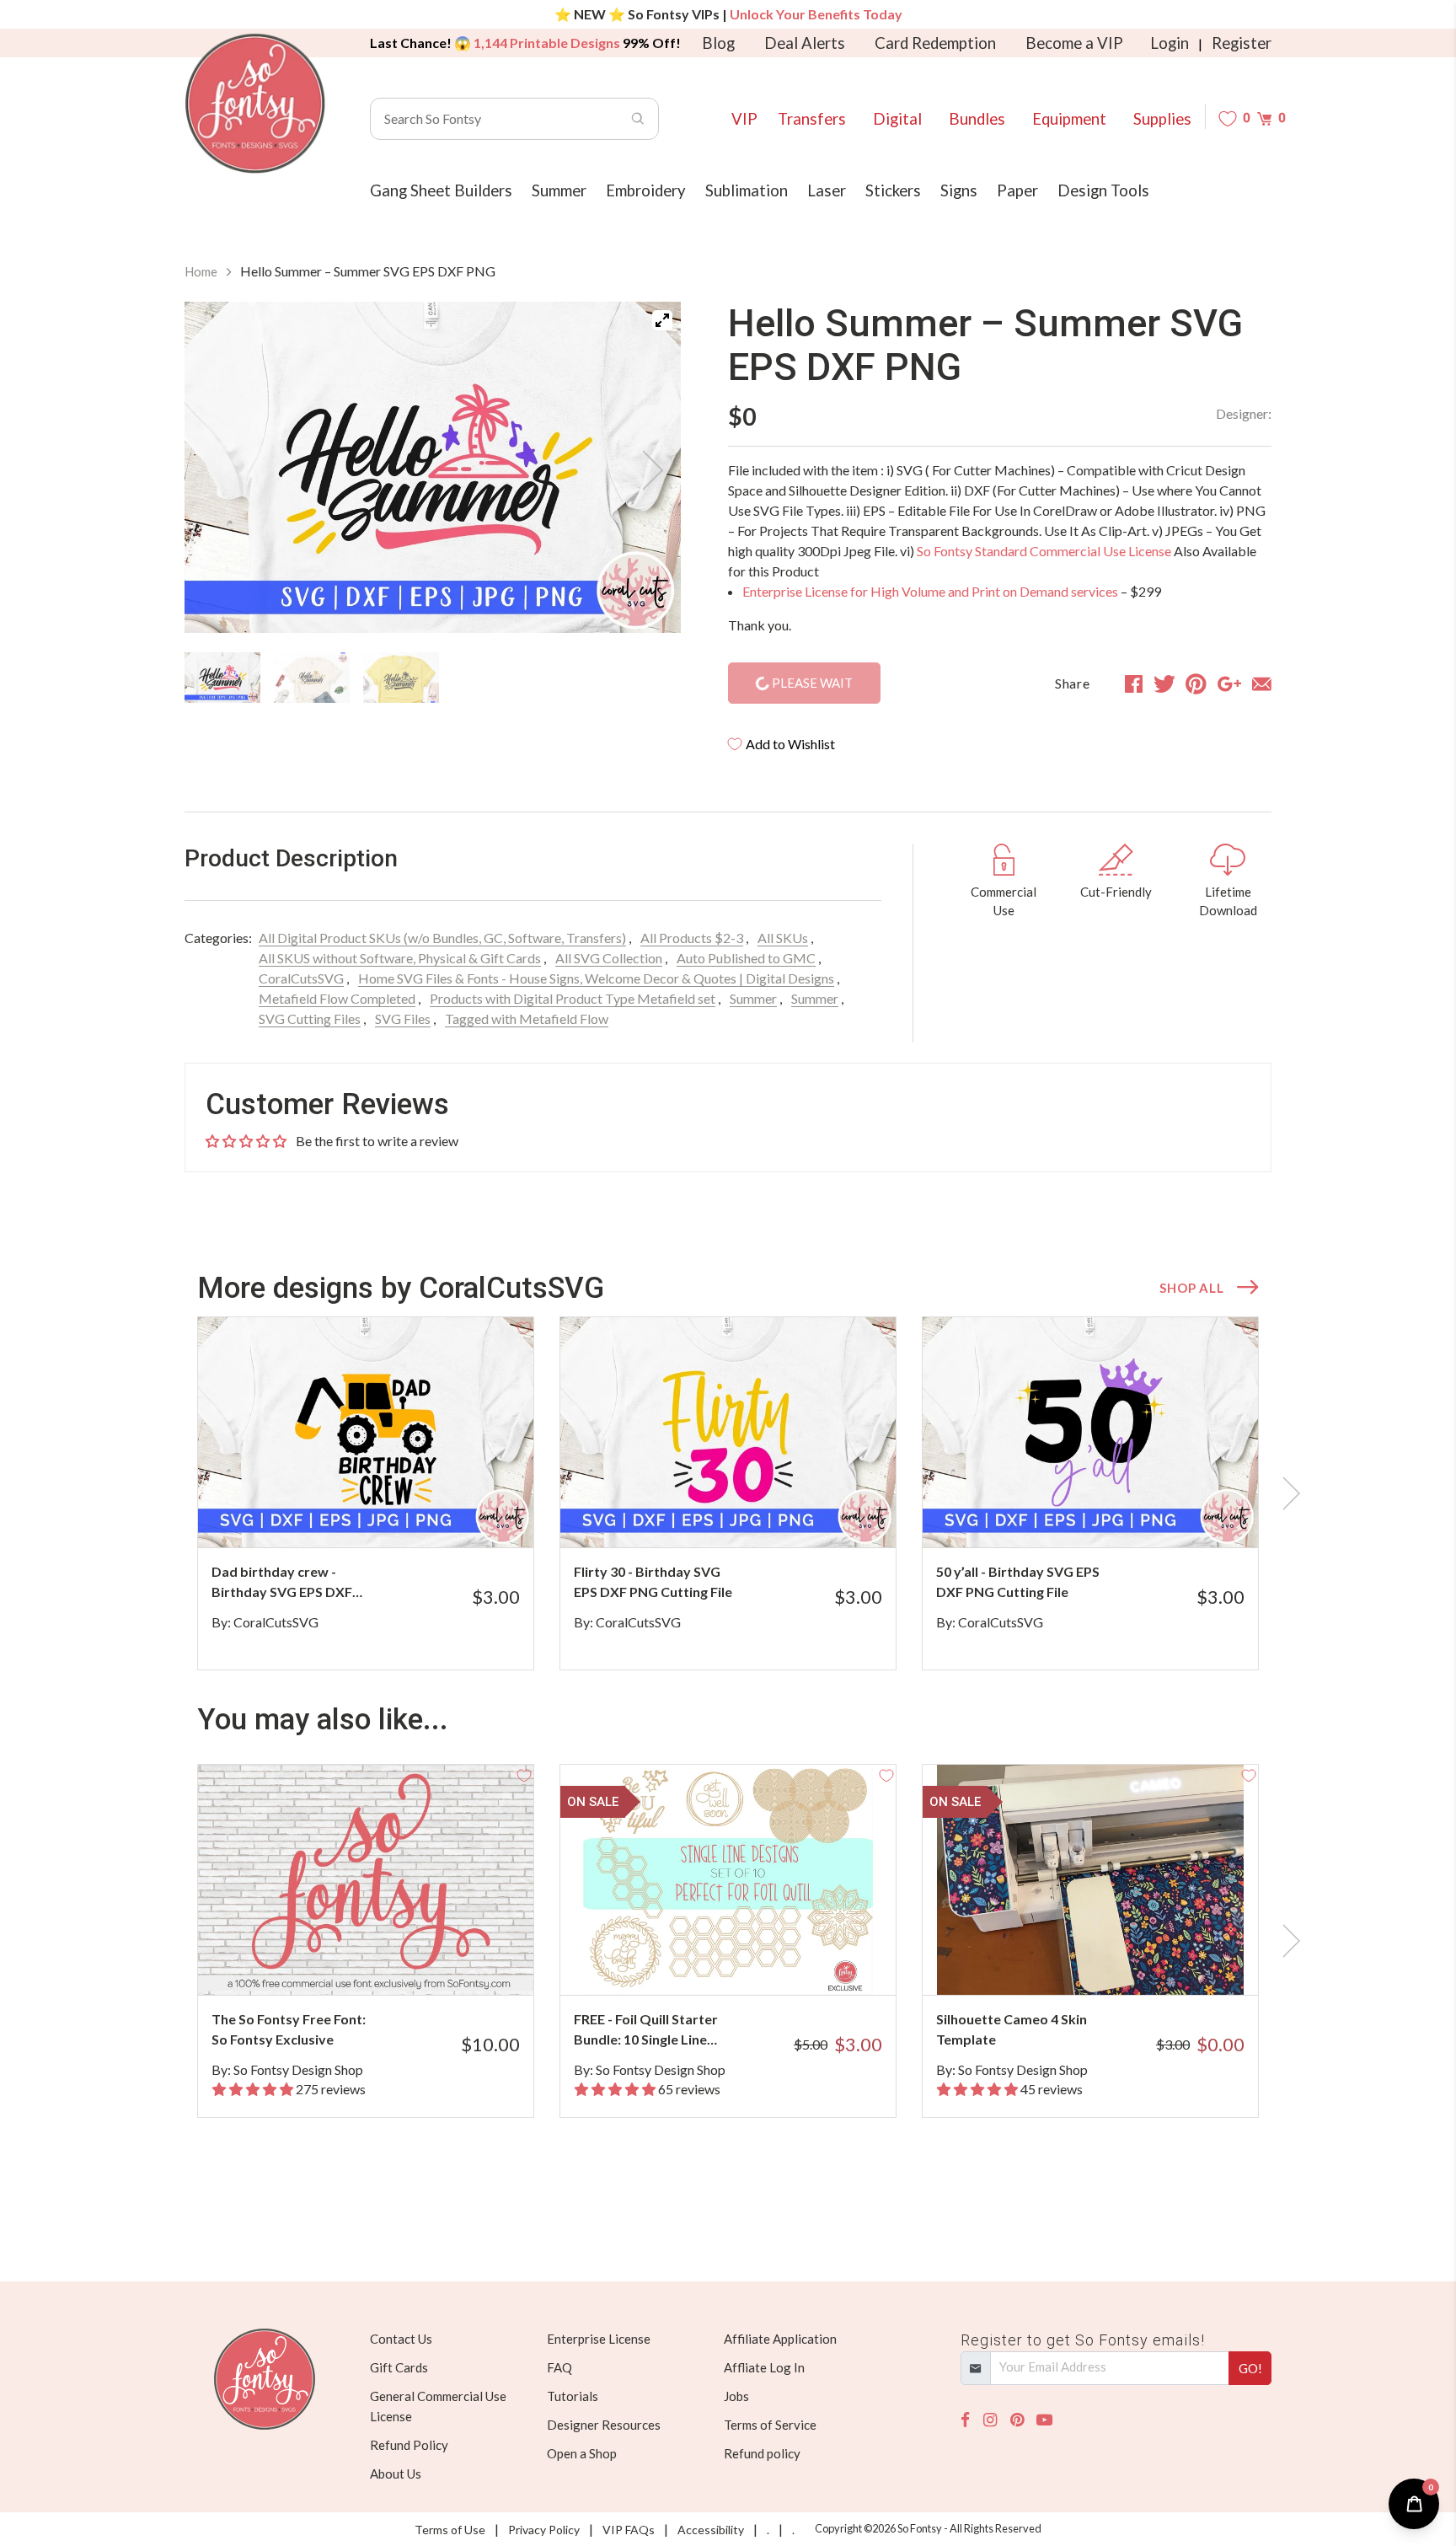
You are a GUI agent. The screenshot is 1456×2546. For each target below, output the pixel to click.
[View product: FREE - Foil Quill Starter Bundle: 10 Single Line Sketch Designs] (728, 1880)
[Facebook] (965, 2420)
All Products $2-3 (692, 938)
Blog (718, 43)
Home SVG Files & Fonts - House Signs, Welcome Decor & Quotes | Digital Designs (596, 978)
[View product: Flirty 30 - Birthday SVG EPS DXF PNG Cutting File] (728, 1432)
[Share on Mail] (1262, 683)
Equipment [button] (1069, 119)
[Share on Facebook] (1134, 683)
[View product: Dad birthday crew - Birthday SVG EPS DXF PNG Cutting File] (366, 1432)
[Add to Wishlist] (524, 1327)
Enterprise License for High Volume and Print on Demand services (930, 591)
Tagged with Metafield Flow (527, 1018)
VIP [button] (744, 119)
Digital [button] (897, 119)
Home (201, 271)
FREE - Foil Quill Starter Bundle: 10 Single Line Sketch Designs (646, 2030)
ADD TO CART (465, 1514)
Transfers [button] (812, 119)
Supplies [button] (1162, 119)
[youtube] (1044, 2420)
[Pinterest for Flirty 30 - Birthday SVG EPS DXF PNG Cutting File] (751, 1514)
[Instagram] (990, 2420)
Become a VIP (1074, 43)
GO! (1250, 2368)
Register (1242, 43)
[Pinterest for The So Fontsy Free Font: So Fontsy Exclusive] (389, 1962)
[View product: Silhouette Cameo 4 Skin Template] (1090, 1880)
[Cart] (1264, 118)
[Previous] (218, 470)
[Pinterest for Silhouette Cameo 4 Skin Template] (1113, 1962)
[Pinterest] (1017, 2420)
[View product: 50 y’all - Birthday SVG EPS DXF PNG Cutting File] (1090, 1432)
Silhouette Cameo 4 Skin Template (1012, 2029)
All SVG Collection (609, 958)
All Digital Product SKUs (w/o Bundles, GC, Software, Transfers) (442, 938)
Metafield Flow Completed (337, 998)
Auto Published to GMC (746, 958)
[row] (728, 1493)
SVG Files (403, 1018)
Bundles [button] (977, 119)
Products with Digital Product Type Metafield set (573, 998)
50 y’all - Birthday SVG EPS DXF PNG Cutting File (1018, 1581)
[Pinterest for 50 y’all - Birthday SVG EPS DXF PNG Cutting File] (1113, 1514)
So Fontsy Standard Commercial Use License (1044, 551)
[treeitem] (222, 678)
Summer (753, 998)
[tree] (433, 678)
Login (1170, 43)
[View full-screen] (662, 320)
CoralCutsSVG (301, 978)
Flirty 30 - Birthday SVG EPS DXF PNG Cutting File (653, 1581)
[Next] (647, 470)
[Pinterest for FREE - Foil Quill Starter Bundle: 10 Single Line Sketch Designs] (751, 1962)
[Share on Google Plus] (1229, 683)
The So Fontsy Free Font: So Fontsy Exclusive (289, 2029)
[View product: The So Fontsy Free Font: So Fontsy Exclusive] (366, 1880)
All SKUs (783, 938)
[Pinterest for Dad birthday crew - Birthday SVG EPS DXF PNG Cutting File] (389, 1514)
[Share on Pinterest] (1196, 683)
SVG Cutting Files (310, 1018)
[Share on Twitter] (1164, 683)
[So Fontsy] (255, 104)
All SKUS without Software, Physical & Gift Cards (400, 958)
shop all (1191, 1288)
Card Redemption (935, 43)
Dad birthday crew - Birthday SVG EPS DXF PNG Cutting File (282, 1583)
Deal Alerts (805, 43)
